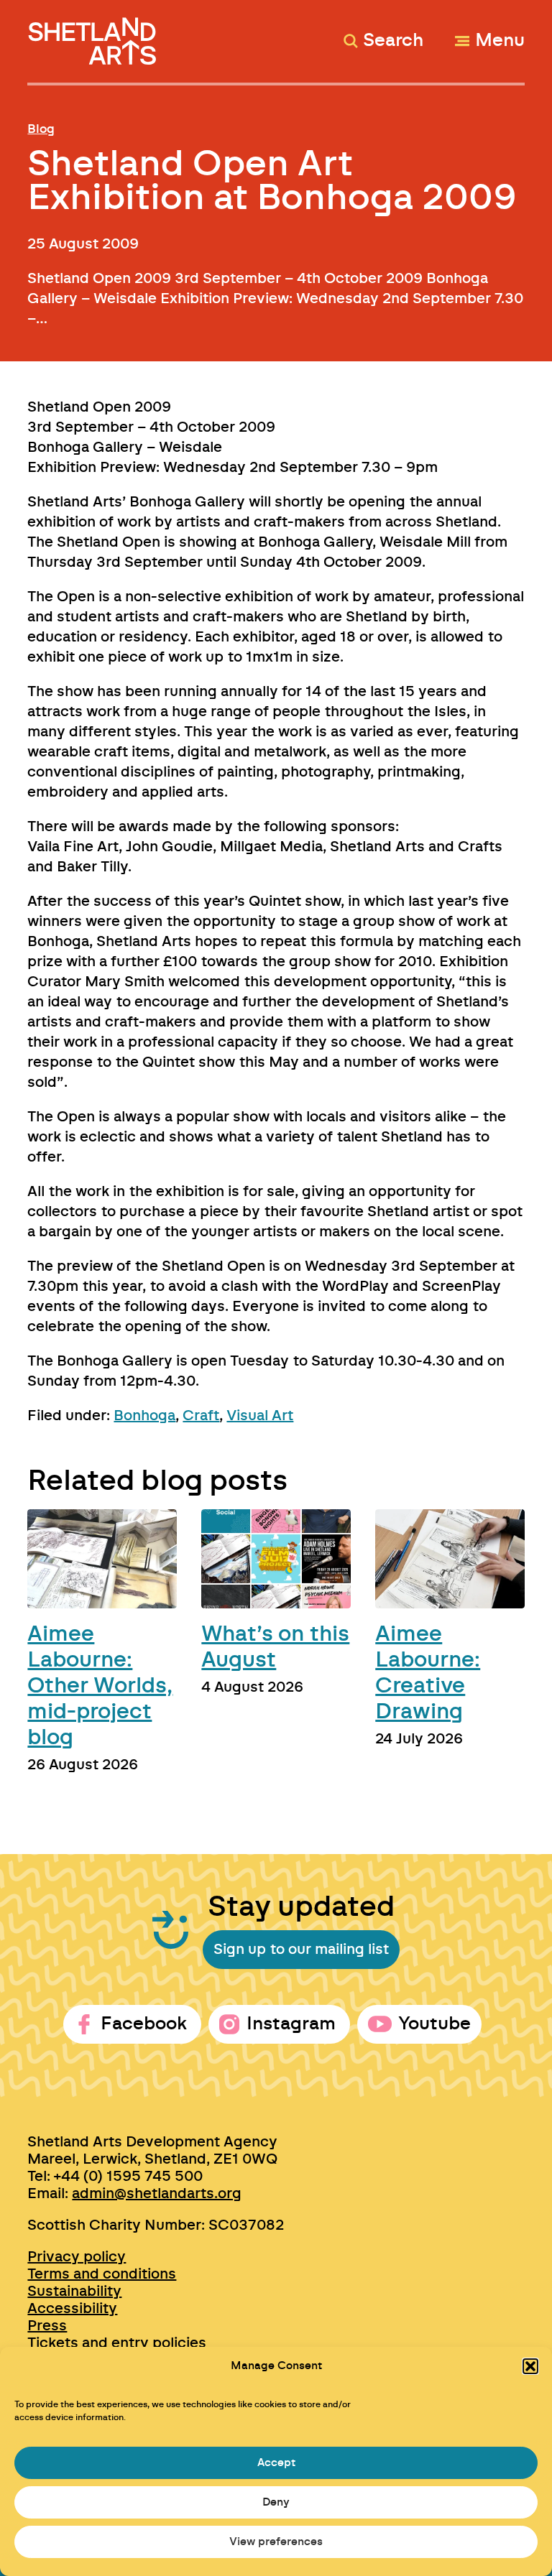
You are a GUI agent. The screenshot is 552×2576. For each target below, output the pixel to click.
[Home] (94, 35)
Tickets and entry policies (117, 2343)
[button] (530, 2366)
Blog (41, 129)
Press (47, 2326)
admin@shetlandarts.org (157, 2194)
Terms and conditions (102, 2274)
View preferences (276, 2542)
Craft (201, 1416)
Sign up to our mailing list (301, 1950)
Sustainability (74, 2292)
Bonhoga (144, 1416)
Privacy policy (77, 2257)
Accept (276, 2463)
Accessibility (72, 2309)
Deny (276, 2502)
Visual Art (260, 1416)
